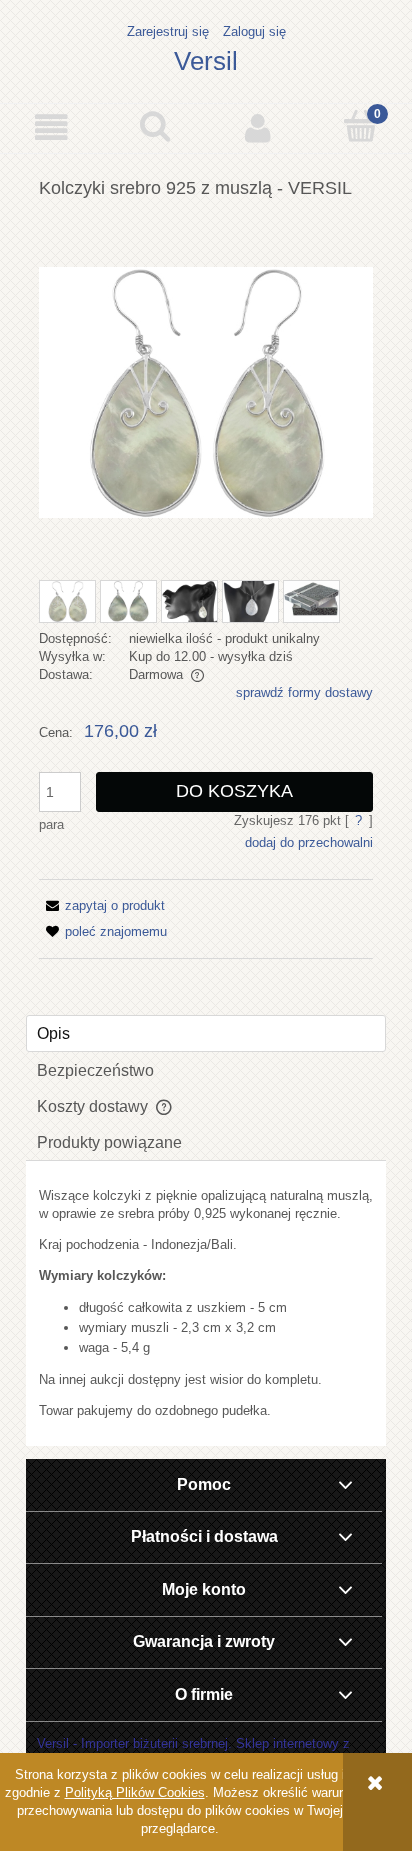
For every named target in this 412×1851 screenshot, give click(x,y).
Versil (206, 61)
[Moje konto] (257, 127)
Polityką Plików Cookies (135, 1792)
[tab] (206, 1033)
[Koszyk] (360, 126)
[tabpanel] (206, 1303)
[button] (51, 127)
